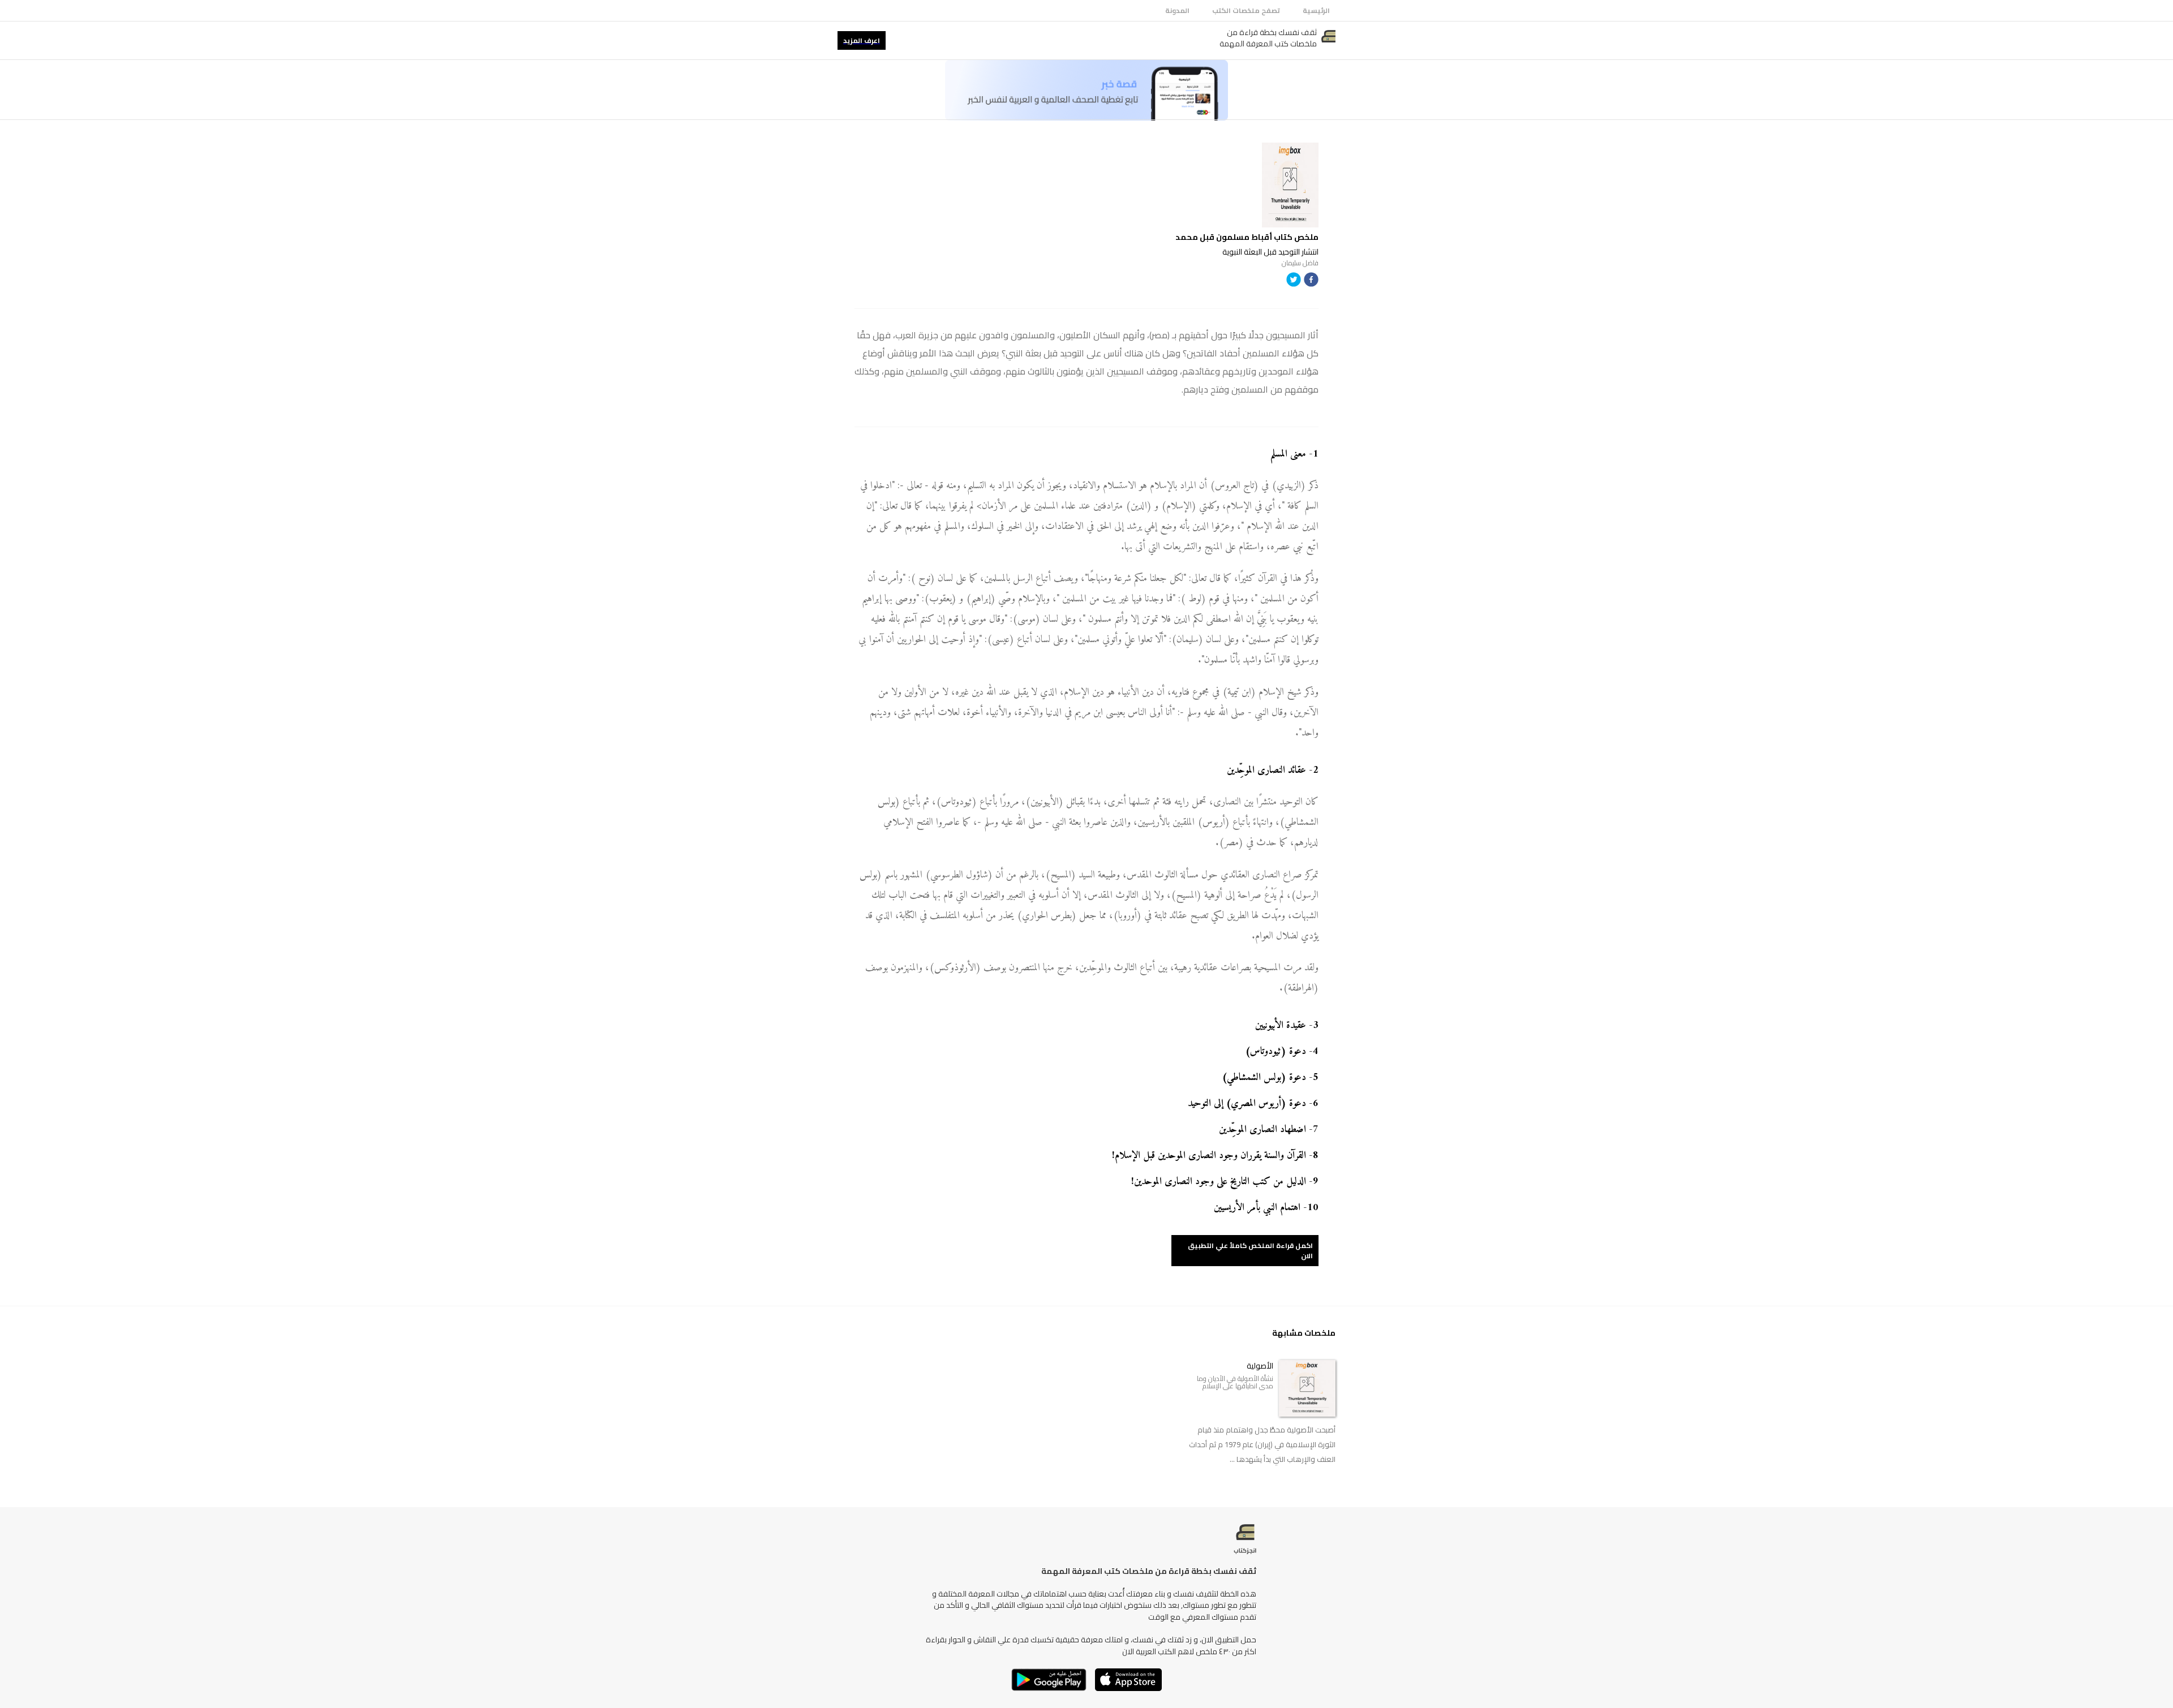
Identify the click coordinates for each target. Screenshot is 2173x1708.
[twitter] (1294, 281)
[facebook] (1311, 281)
